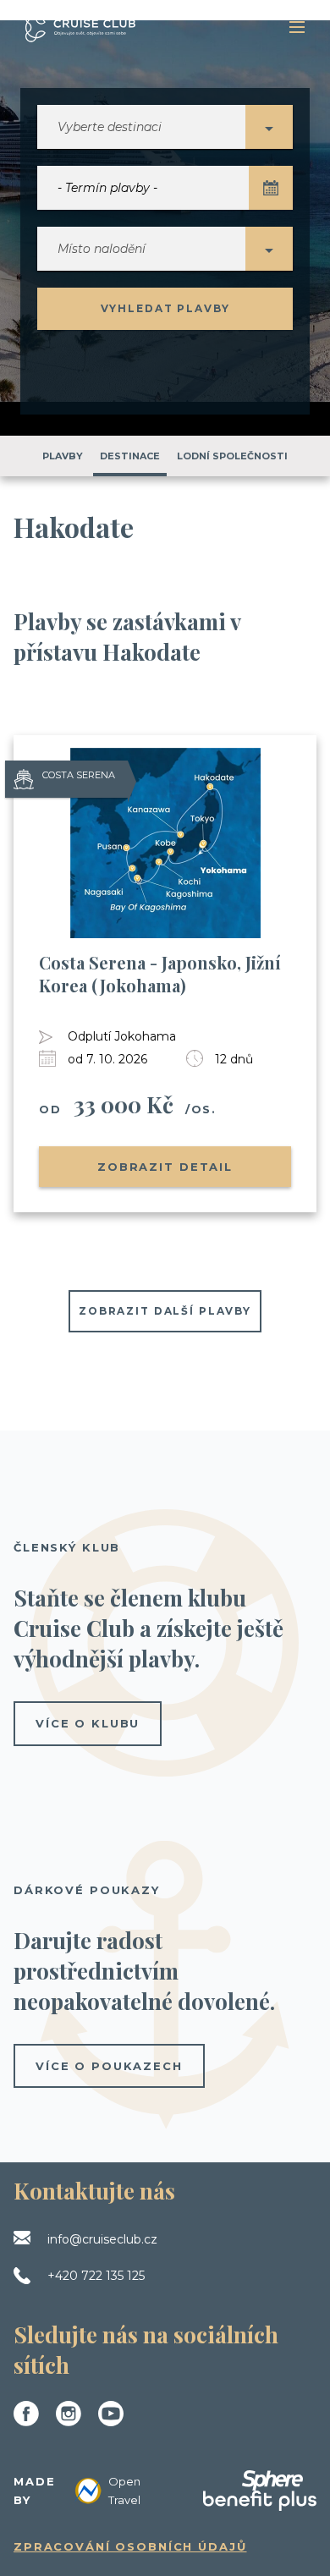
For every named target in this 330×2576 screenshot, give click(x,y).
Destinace (130, 456)
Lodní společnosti (232, 456)
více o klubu (88, 1723)
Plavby (63, 456)
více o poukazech (109, 2066)
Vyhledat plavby (165, 308)
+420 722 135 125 (96, 2276)
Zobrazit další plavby (165, 1311)
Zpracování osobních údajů (130, 2546)
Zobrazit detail (165, 1167)
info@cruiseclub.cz (102, 2239)
